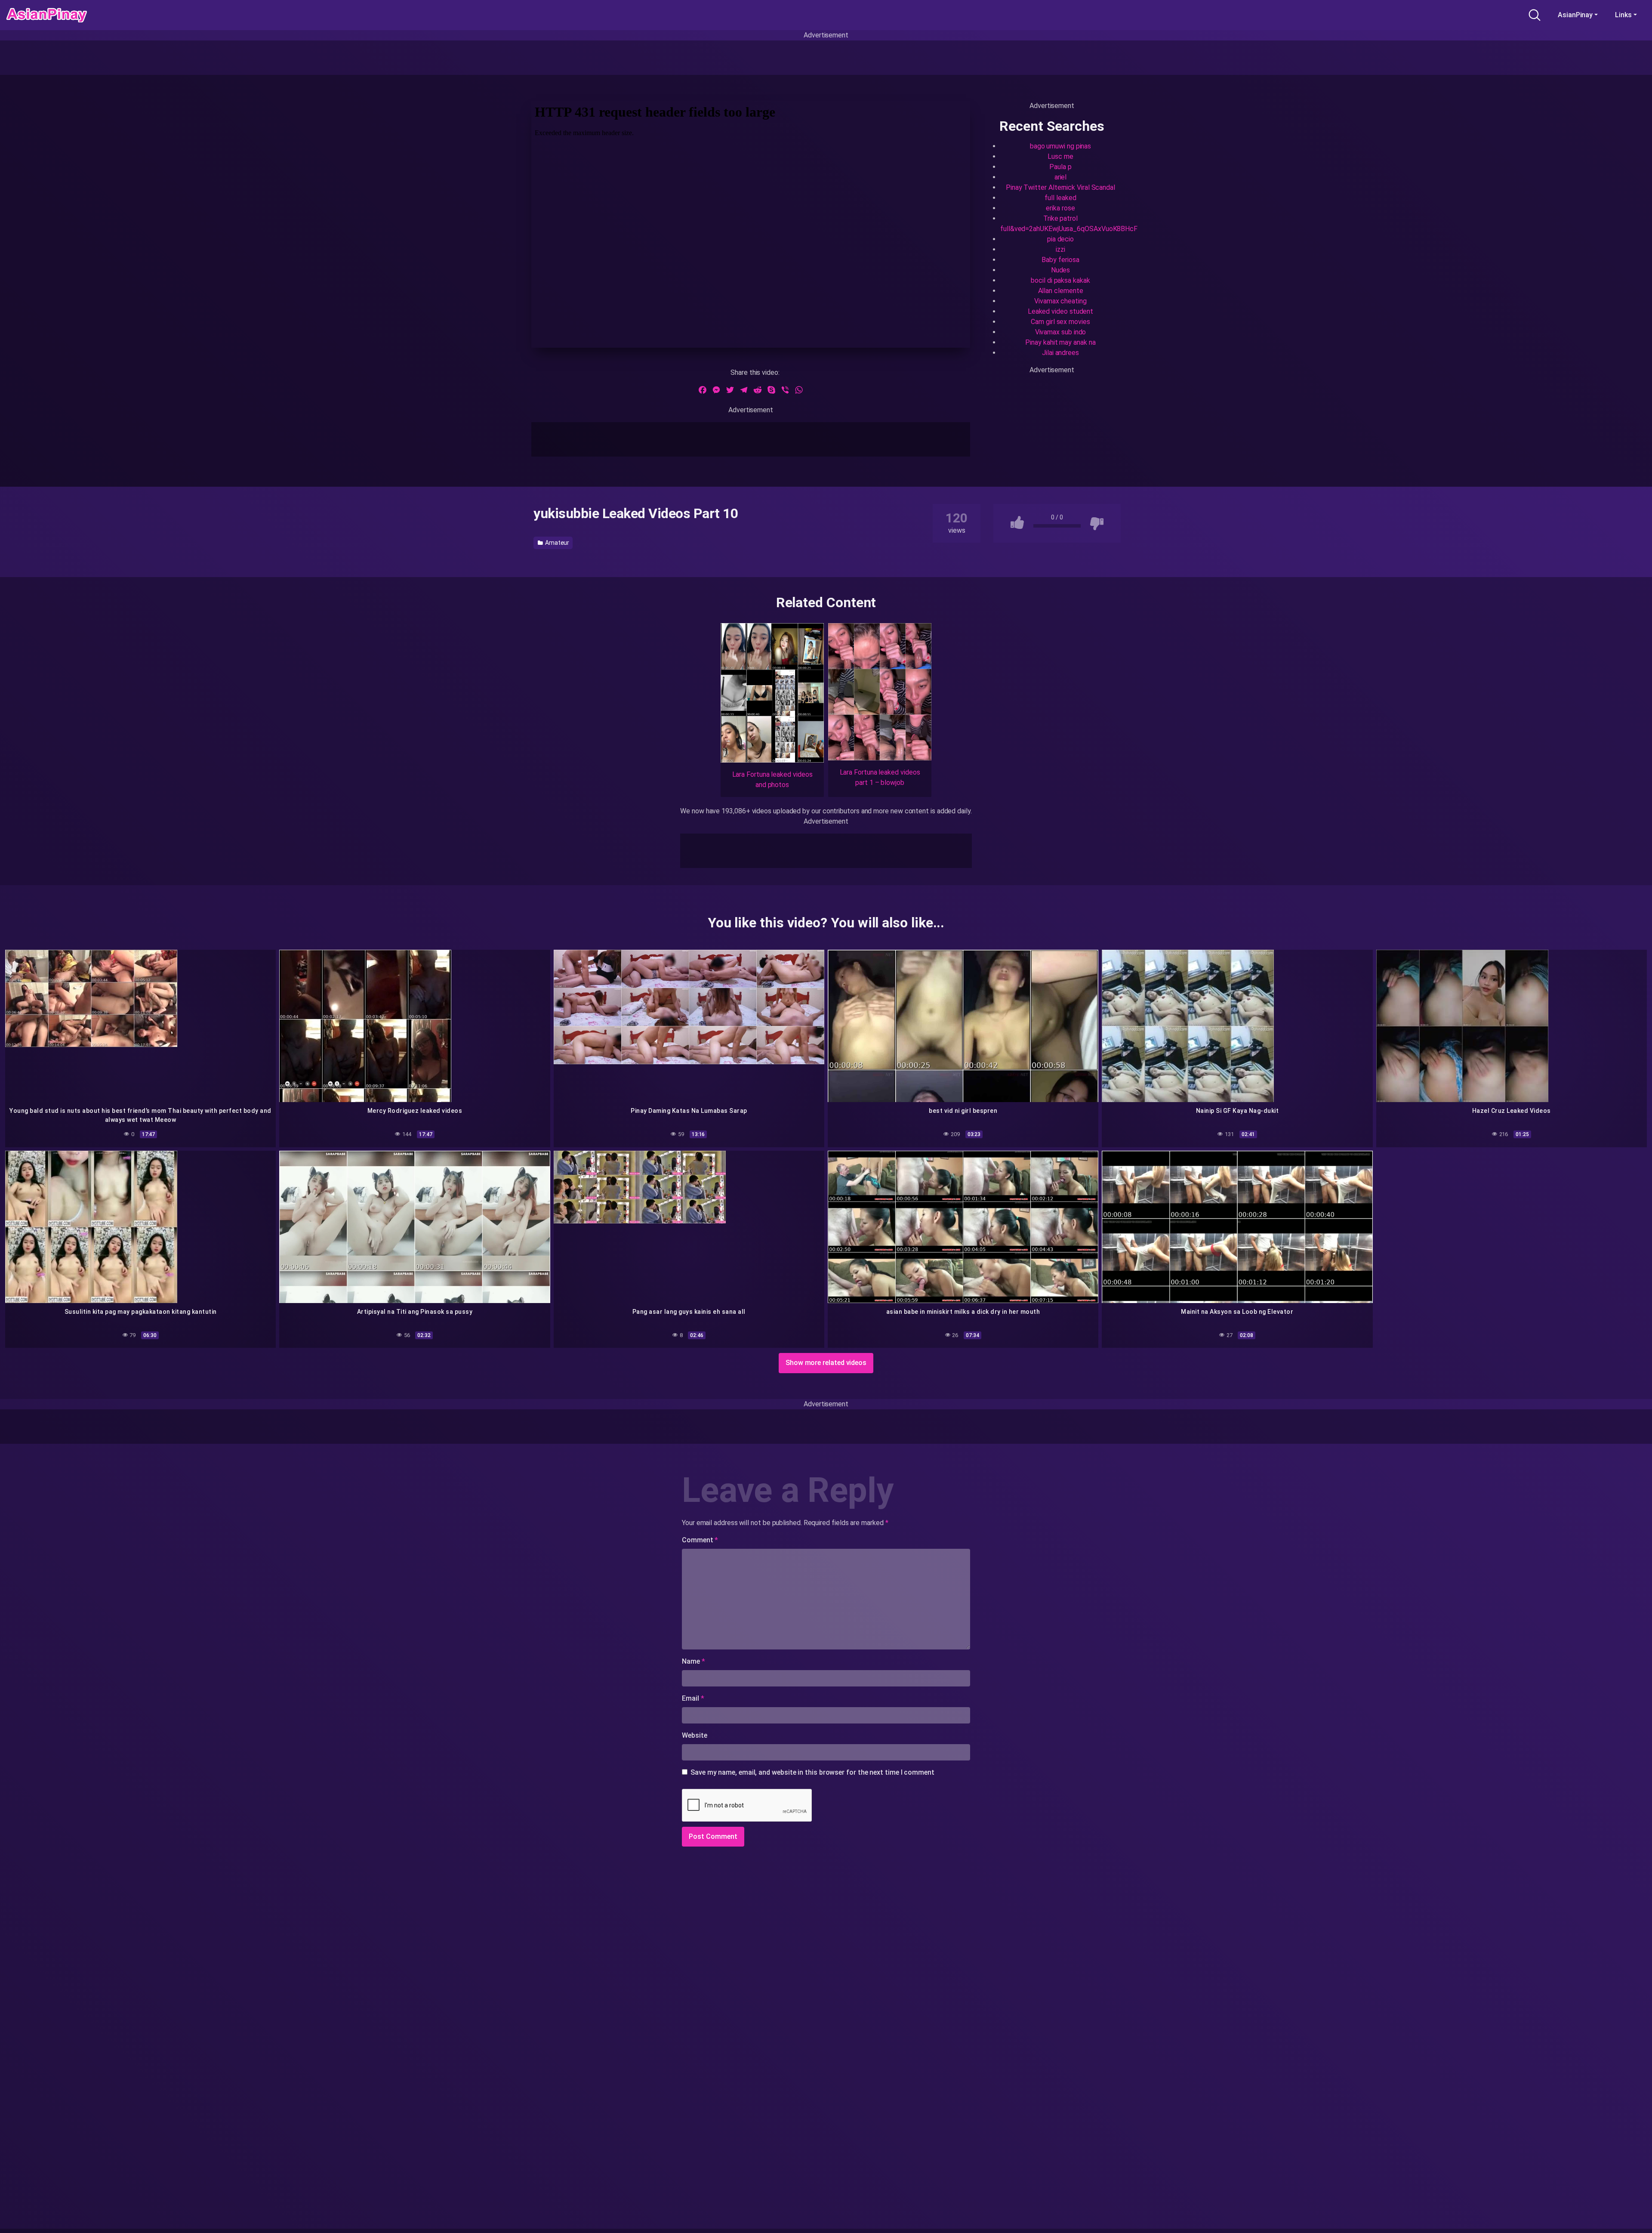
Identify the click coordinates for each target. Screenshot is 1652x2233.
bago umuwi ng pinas (1060, 146)
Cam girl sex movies (1060, 322)
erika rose (1060, 208)
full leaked (1060, 198)
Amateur (556, 543)
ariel (1061, 177)
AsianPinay (1575, 15)
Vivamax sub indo (1061, 332)
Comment (700, 1540)
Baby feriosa (1060, 260)
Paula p (1060, 167)
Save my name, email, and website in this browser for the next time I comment (812, 1772)
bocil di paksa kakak (1060, 280)
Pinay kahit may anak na (1060, 342)
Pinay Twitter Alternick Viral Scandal (1060, 187)
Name (693, 1661)
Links (1623, 15)
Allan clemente (1061, 291)
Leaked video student (1060, 311)
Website (694, 1735)
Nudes (1061, 270)
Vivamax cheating (1060, 301)
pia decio (1060, 239)
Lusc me (1060, 156)
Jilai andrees (1060, 353)
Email (693, 1698)
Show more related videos (826, 1363)
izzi (1060, 249)
